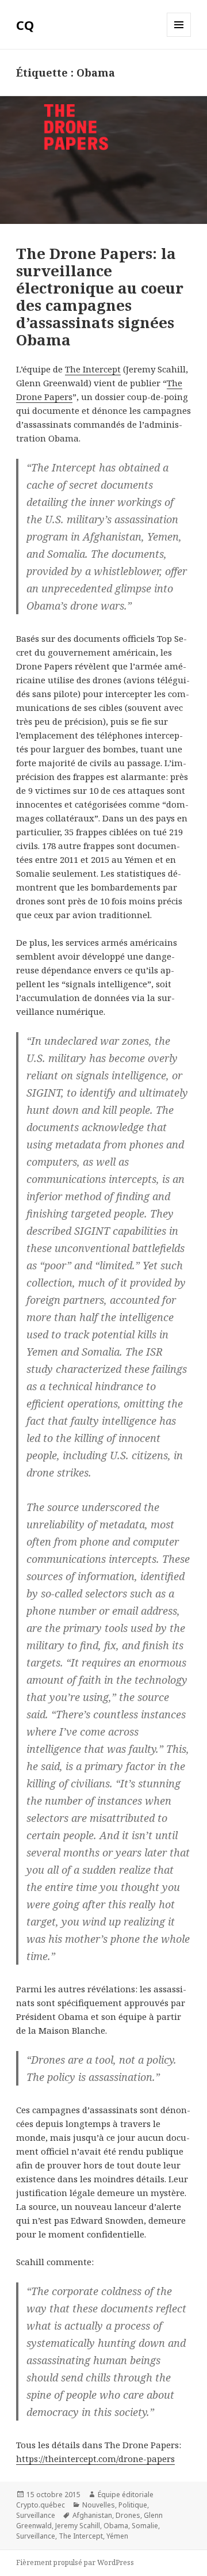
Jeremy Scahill (78, 2526)
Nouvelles (99, 2505)
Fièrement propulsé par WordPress (75, 2562)
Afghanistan (92, 2515)
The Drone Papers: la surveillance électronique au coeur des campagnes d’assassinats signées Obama (100, 296)
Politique (133, 2505)
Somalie (145, 2526)
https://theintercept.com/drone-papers (95, 2459)
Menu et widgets (179, 37)
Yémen (117, 2536)
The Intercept (93, 369)
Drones (128, 2515)
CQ (25, 25)
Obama (116, 2526)
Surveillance (36, 2515)
